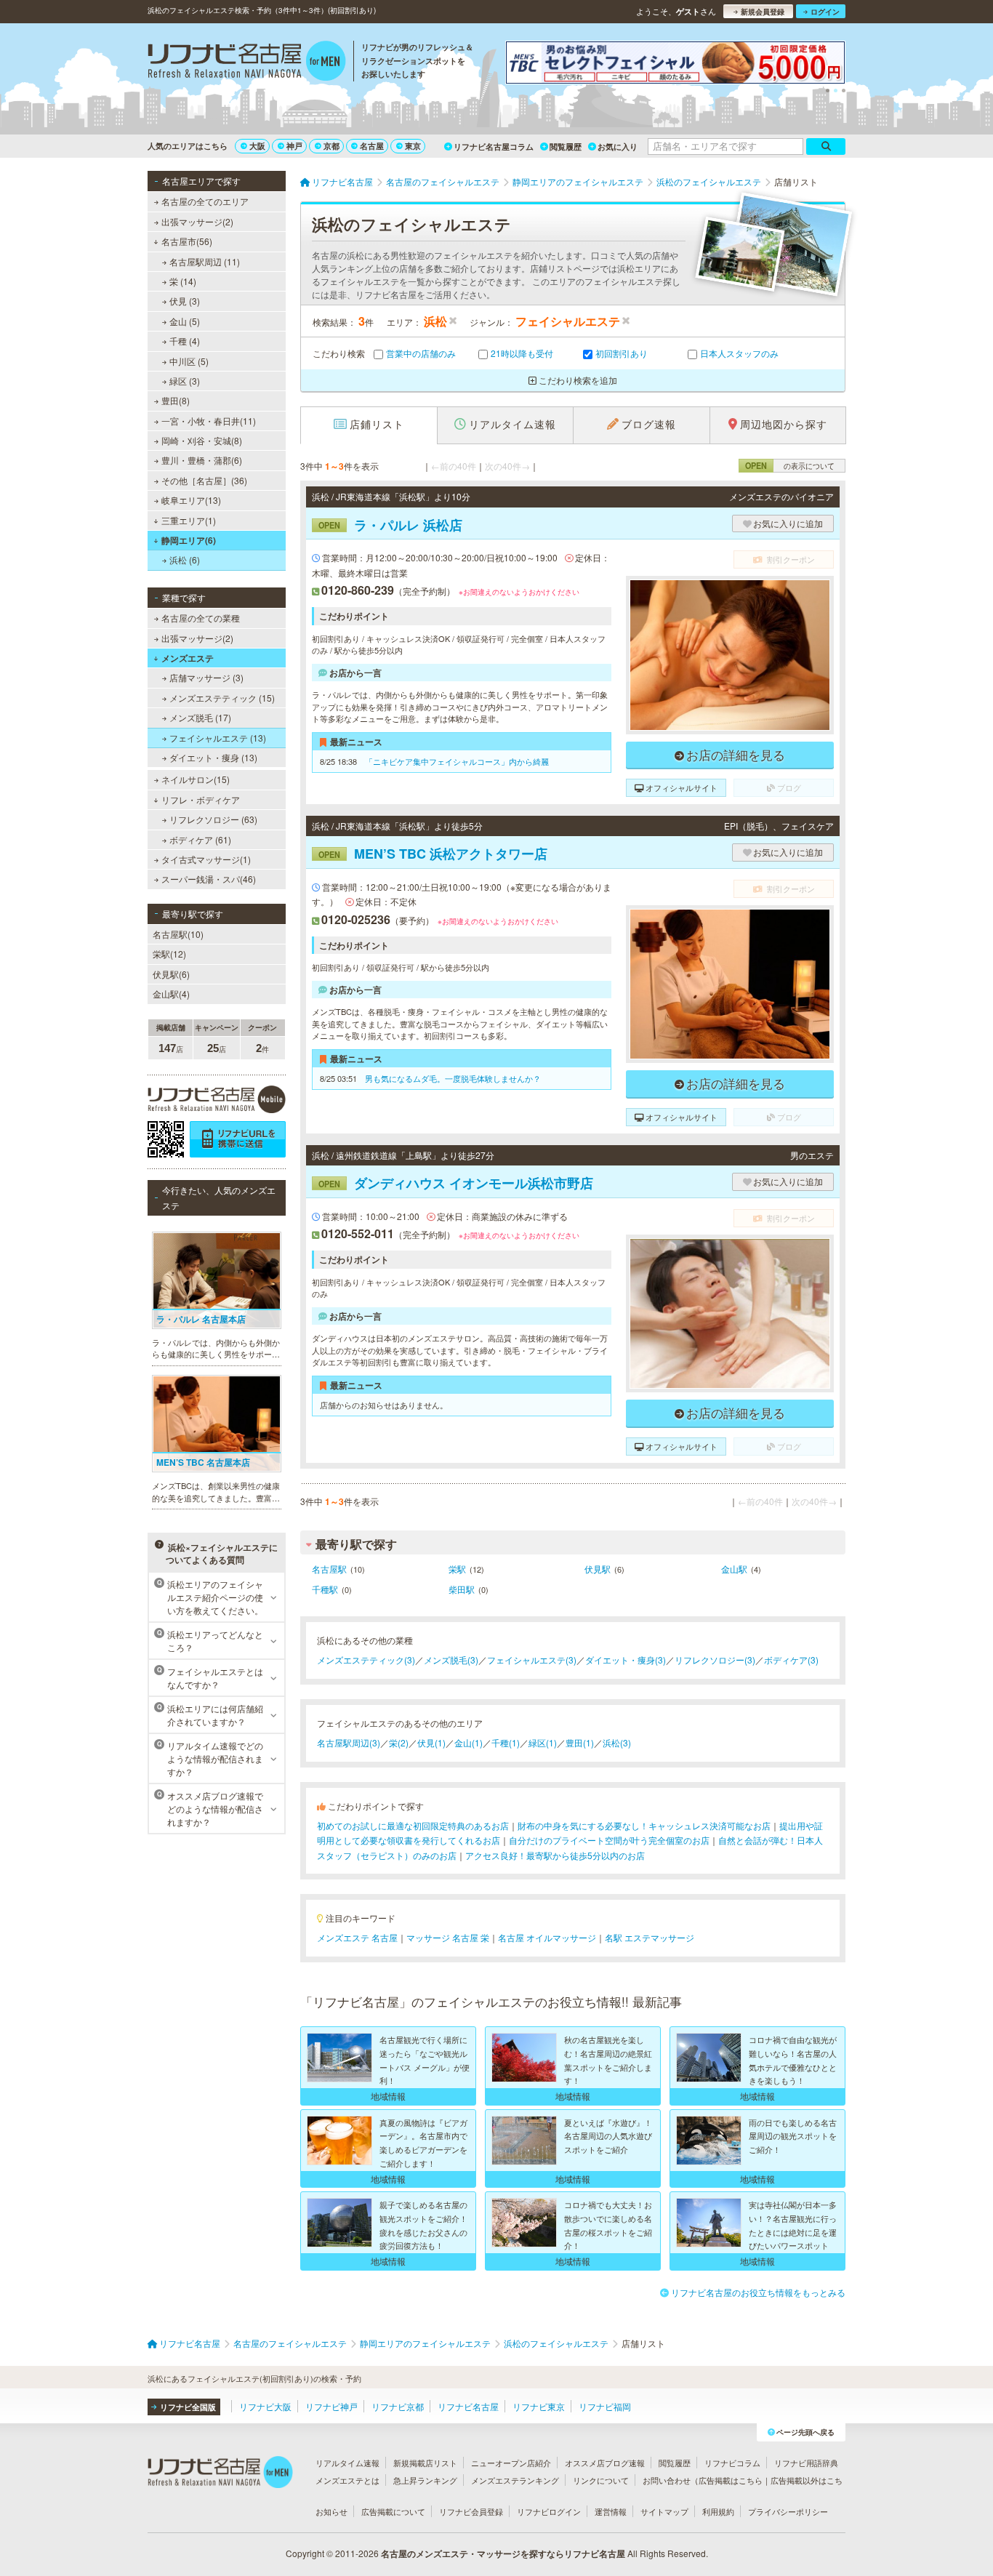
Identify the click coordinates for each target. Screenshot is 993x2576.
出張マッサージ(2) (197, 221)
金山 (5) (185, 321)
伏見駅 (598, 1569)
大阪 (257, 146)
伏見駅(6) (171, 974)
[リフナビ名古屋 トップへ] (247, 63)
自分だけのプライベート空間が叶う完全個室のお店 (609, 1840)
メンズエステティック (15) (222, 698)
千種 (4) (185, 341)
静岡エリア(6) (189, 540)
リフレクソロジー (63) (213, 819)
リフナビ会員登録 (471, 2511)
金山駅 (734, 1569)
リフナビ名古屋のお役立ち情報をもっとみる (758, 2292)
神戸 (294, 146)
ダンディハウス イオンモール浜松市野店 (456, 1183)
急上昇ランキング (425, 2480)
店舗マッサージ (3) (206, 677)
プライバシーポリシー (788, 2511)
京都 (331, 146)
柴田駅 (462, 1589)
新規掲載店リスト (425, 2463)
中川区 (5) (189, 361)
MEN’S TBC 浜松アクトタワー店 (433, 854)
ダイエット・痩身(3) (626, 1660)
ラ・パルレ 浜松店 (390, 525)
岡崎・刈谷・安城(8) (202, 440)
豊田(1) (580, 1742)
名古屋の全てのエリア (205, 201)
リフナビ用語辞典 (806, 2463)
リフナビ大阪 (265, 2406)
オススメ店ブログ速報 (605, 2463)
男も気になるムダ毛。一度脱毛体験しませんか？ (453, 1078)
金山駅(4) (171, 994)
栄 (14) (183, 281)
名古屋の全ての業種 (201, 618)
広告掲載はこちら (731, 2480)
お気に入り (618, 147)
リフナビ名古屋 (468, 2406)
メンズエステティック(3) (366, 1660)
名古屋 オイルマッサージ (547, 1937)
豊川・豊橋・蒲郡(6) (202, 460)
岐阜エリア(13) (191, 500)
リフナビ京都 (398, 2406)
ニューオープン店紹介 (511, 2463)
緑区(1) (543, 1742)
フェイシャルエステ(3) (532, 1660)
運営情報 (611, 2511)
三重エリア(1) (189, 520)
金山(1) (469, 1742)
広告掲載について (393, 2511)
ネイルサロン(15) (196, 779)
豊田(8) (176, 400)
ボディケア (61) (200, 839)
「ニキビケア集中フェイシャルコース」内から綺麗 (457, 761)
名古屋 (372, 146)
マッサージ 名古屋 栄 (448, 1937)
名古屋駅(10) (178, 934)
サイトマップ (664, 2511)
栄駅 (457, 1569)
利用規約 (718, 2511)
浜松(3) (617, 1742)
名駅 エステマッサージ (650, 1937)
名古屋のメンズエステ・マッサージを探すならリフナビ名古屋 (503, 2553)
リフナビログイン (549, 2511)
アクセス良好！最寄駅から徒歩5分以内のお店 (555, 1855)
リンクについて (601, 2480)
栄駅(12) (169, 954)
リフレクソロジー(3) (715, 1660)
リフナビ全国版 (188, 2407)
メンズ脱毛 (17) (200, 717)
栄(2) (399, 1742)
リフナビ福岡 (605, 2406)
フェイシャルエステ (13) (218, 738)
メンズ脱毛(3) (451, 1660)
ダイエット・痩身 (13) (213, 757)
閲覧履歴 (566, 147)
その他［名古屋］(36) (204, 480)
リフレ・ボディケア (201, 799)
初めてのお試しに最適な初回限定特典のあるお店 (413, 1825)
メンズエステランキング (515, 2480)
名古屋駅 (329, 1569)
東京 (413, 146)
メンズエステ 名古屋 (357, 1937)
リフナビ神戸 (331, 2406)
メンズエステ (188, 658)
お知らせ (331, 2511)
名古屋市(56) (187, 241)
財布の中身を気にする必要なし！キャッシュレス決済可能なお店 (644, 1825)
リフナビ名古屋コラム (494, 147)
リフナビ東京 (539, 2406)
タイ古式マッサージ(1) (206, 859)
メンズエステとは (347, 2480)
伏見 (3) (185, 301)
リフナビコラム (732, 2463)
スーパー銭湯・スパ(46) (209, 879)
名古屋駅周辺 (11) (205, 261)
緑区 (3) (185, 381)
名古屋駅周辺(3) (349, 1742)
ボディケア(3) (791, 1660)
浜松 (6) (185, 559)
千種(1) (506, 1742)
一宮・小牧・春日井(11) (209, 421)
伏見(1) (431, 1742)
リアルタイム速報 (347, 2463)
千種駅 (325, 1589)
